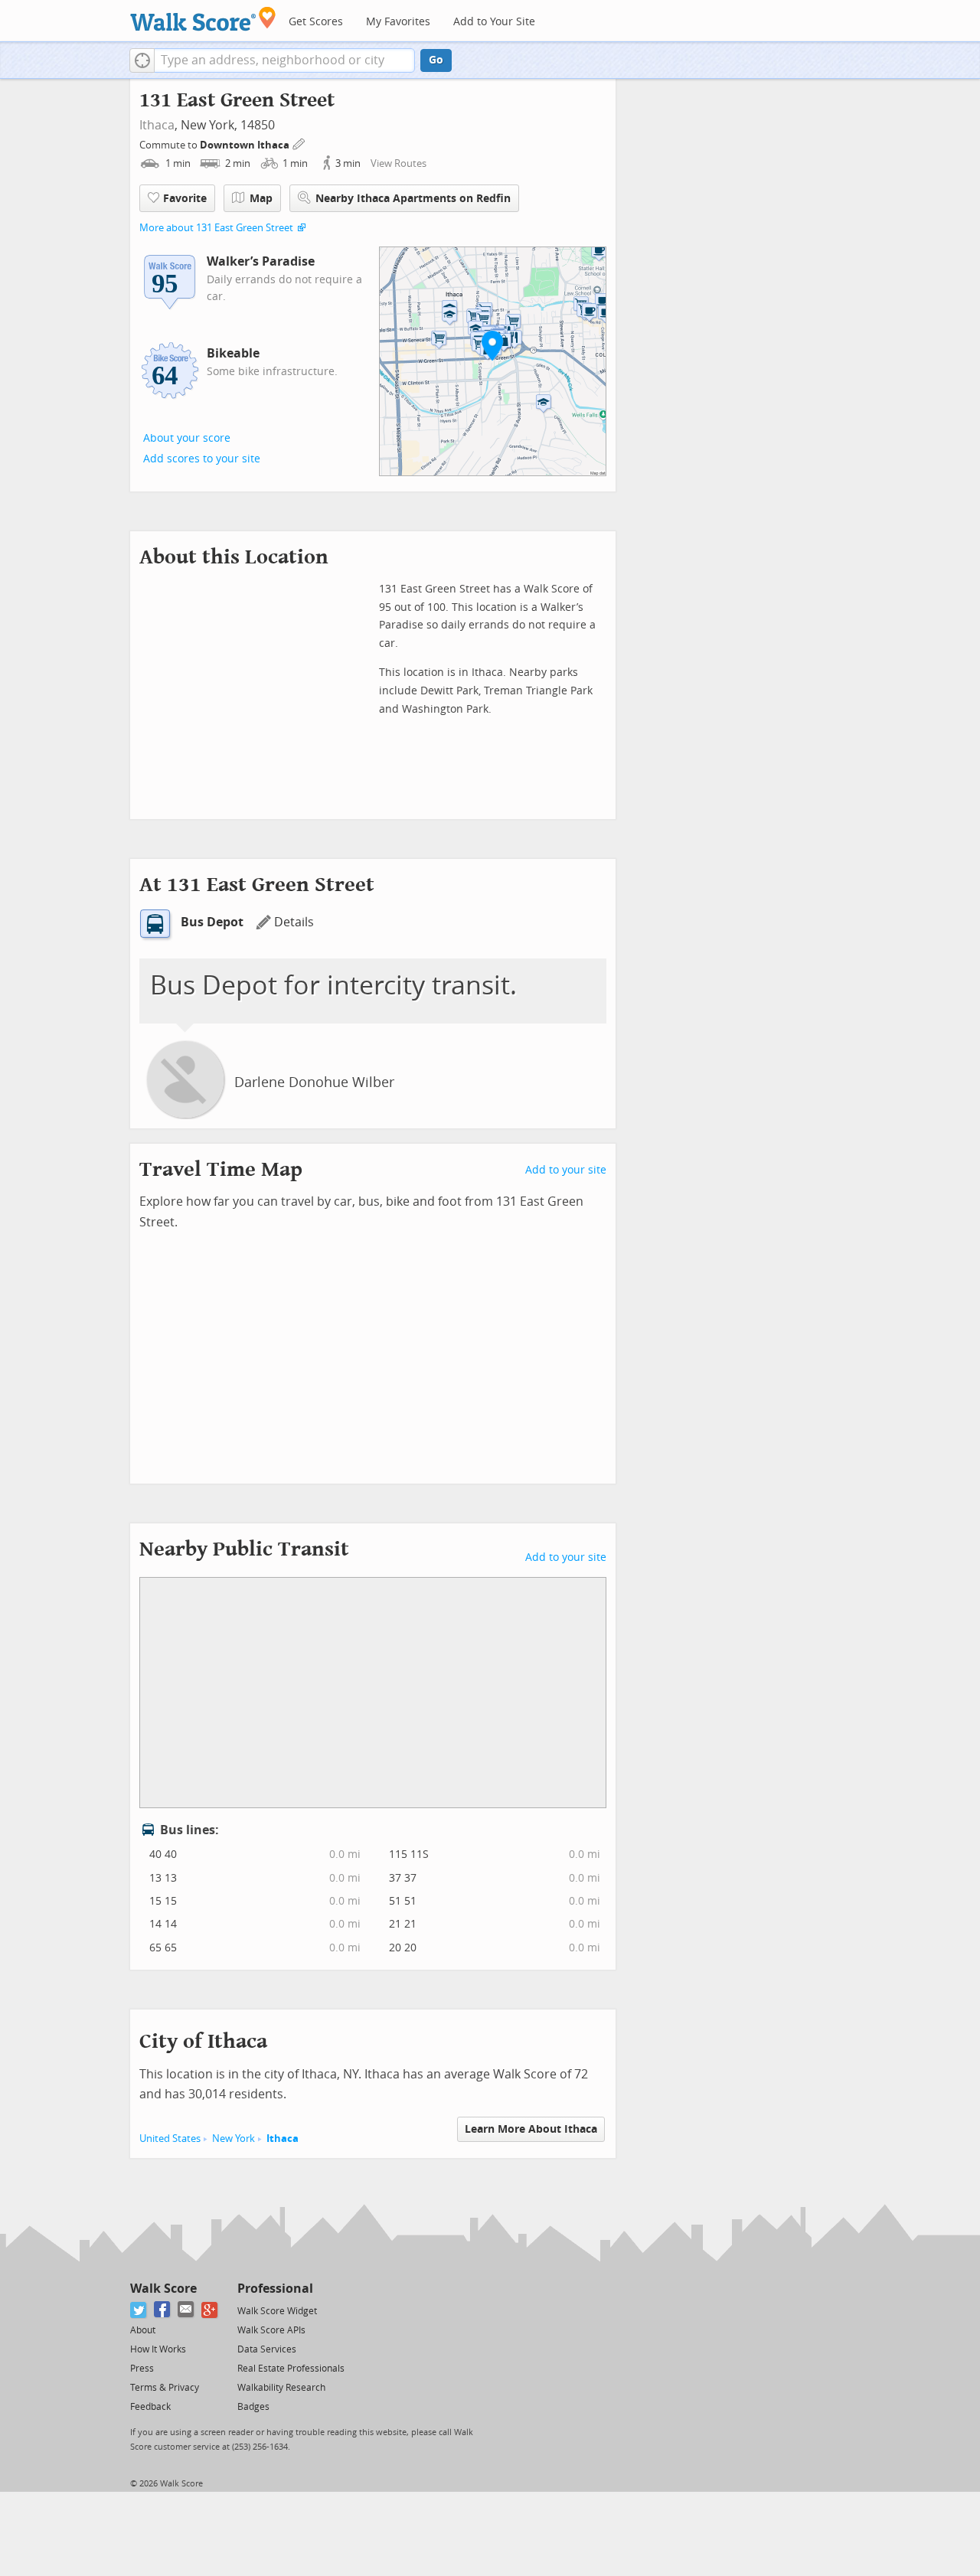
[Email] (186, 2310)
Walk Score (163, 2289)
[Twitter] (139, 2310)
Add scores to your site (202, 459)
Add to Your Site (494, 22)
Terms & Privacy (165, 2388)
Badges (253, 2407)
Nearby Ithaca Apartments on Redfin (413, 199)
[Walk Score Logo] (203, 19)
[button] (142, 60)
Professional (275, 2289)
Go (436, 60)
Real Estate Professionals (291, 2369)
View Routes (399, 163)
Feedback (150, 2407)
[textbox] (284, 60)
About (143, 2330)
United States (170, 2139)
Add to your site (566, 1170)
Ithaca (157, 125)
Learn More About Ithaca (531, 2129)
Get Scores (316, 22)
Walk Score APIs (271, 2330)
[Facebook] (163, 2310)
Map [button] (261, 199)
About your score (187, 438)
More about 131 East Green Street (216, 228)
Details (294, 922)
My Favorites (398, 22)
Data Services (267, 2349)
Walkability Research (281, 2388)
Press (142, 2369)
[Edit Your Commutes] (299, 143)
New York (234, 2139)
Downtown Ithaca (246, 145)
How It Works (158, 2349)
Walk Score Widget (277, 2311)
